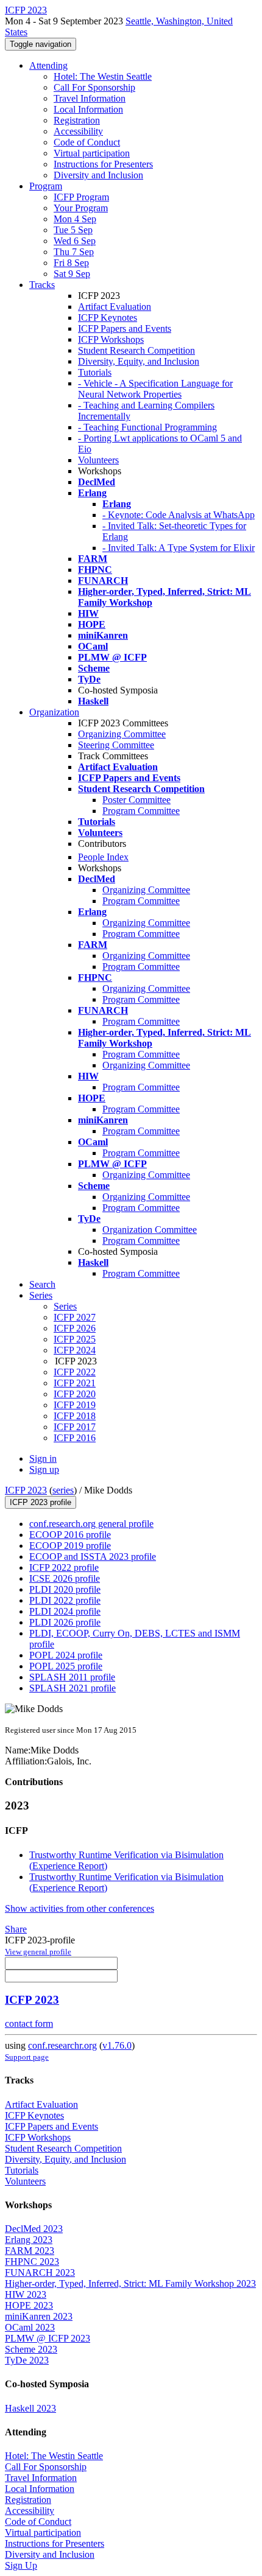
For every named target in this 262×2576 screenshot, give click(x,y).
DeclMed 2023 (34, 2229)
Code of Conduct (87, 142)
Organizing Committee (122, 734)
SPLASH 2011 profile (72, 1677)
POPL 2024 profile (66, 1655)
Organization (54, 712)
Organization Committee (150, 1230)
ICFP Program (81, 197)
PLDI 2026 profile (65, 1622)
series (63, 1490)
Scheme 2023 (31, 2349)
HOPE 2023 (29, 2305)
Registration (77, 120)
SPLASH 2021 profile (73, 1688)
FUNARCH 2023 (40, 2272)
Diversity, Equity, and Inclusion (139, 361)
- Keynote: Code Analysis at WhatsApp (179, 515)
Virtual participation (92, 153)
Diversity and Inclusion (98, 175)
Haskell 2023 (30, 2408)
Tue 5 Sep (73, 230)
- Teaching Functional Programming (147, 427)
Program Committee (141, 811)
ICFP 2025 (75, 1339)
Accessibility (78, 131)
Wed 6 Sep (75, 241)
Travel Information (90, 98)
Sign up (44, 1469)
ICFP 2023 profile (41, 1502)
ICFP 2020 (75, 1394)
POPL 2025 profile (66, 1666)
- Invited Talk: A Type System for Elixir (179, 548)
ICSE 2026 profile (65, 1578)
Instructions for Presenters (103, 164)
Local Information (88, 109)
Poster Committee (136, 800)
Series (65, 1306)
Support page (27, 2057)
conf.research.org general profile (91, 1524)
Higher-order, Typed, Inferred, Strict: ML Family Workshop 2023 (130, 2283)
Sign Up (21, 2565)
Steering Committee (116, 745)
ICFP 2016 (75, 1438)
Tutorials (95, 372)
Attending (48, 65)
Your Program (81, 208)
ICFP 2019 (75, 1405)
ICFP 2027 (75, 1317)
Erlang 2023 (29, 2240)
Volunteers (98, 460)
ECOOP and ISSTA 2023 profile (93, 1556)
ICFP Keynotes (108, 318)
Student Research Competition (136, 350)
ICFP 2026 (75, 1328)
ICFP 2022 (75, 1372)
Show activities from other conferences (80, 1908)
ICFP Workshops (111, 339)
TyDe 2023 (27, 2360)
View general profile (38, 1952)
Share (16, 1929)
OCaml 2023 (30, 2327)
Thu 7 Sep (74, 252)
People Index (103, 857)
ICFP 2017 (75, 1427)
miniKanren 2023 (39, 2316)
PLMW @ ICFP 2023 (48, 2338)
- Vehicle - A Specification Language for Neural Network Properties (155, 389)
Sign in (43, 1458)
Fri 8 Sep (71, 263)
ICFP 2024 (75, 1350)
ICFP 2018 (75, 1416)
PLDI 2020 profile (65, 1589)
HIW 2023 (26, 2294)
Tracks (42, 285)
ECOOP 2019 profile (70, 1546)
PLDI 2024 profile (65, 1611)
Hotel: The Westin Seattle (103, 76)
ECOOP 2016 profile (70, 1535)
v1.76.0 (117, 2045)
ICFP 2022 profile (64, 1567)
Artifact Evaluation (115, 307)
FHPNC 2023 (32, 2262)
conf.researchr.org (62, 2045)
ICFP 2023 (26, 1490)
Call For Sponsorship (94, 87)
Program (46, 186)
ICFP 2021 (75, 1383)
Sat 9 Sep (72, 274)
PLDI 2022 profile (65, 1600)
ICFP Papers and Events (125, 328)
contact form (29, 2023)
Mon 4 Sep (75, 219)
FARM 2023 (30, 2251)
